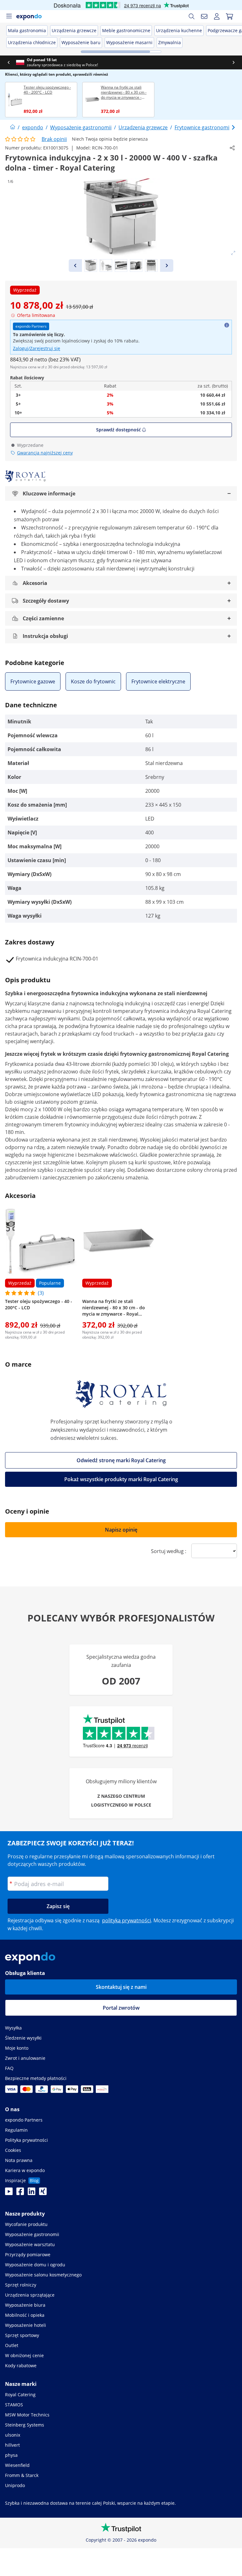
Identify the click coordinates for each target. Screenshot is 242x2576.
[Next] (167, 266)
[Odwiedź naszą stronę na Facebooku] (20, 2193)
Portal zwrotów (121, 2008)
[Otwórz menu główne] (9, 16)
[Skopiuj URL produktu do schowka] (232, 148)
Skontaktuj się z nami (121, 1987)
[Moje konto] (217, 16)
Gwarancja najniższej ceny (45, 453)
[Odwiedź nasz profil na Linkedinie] (32, 2193)
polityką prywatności (127, 1920)
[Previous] (75, 266)
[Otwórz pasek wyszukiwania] (192, 16)
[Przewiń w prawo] (227, 62)
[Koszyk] (229, 16)
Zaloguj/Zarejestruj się (37, 348)
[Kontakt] (204, 16)
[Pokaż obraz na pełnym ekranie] (233, 253)
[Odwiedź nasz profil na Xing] (43, 2193)
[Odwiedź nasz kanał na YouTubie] (9, 2193)
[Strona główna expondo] (13, 127)
